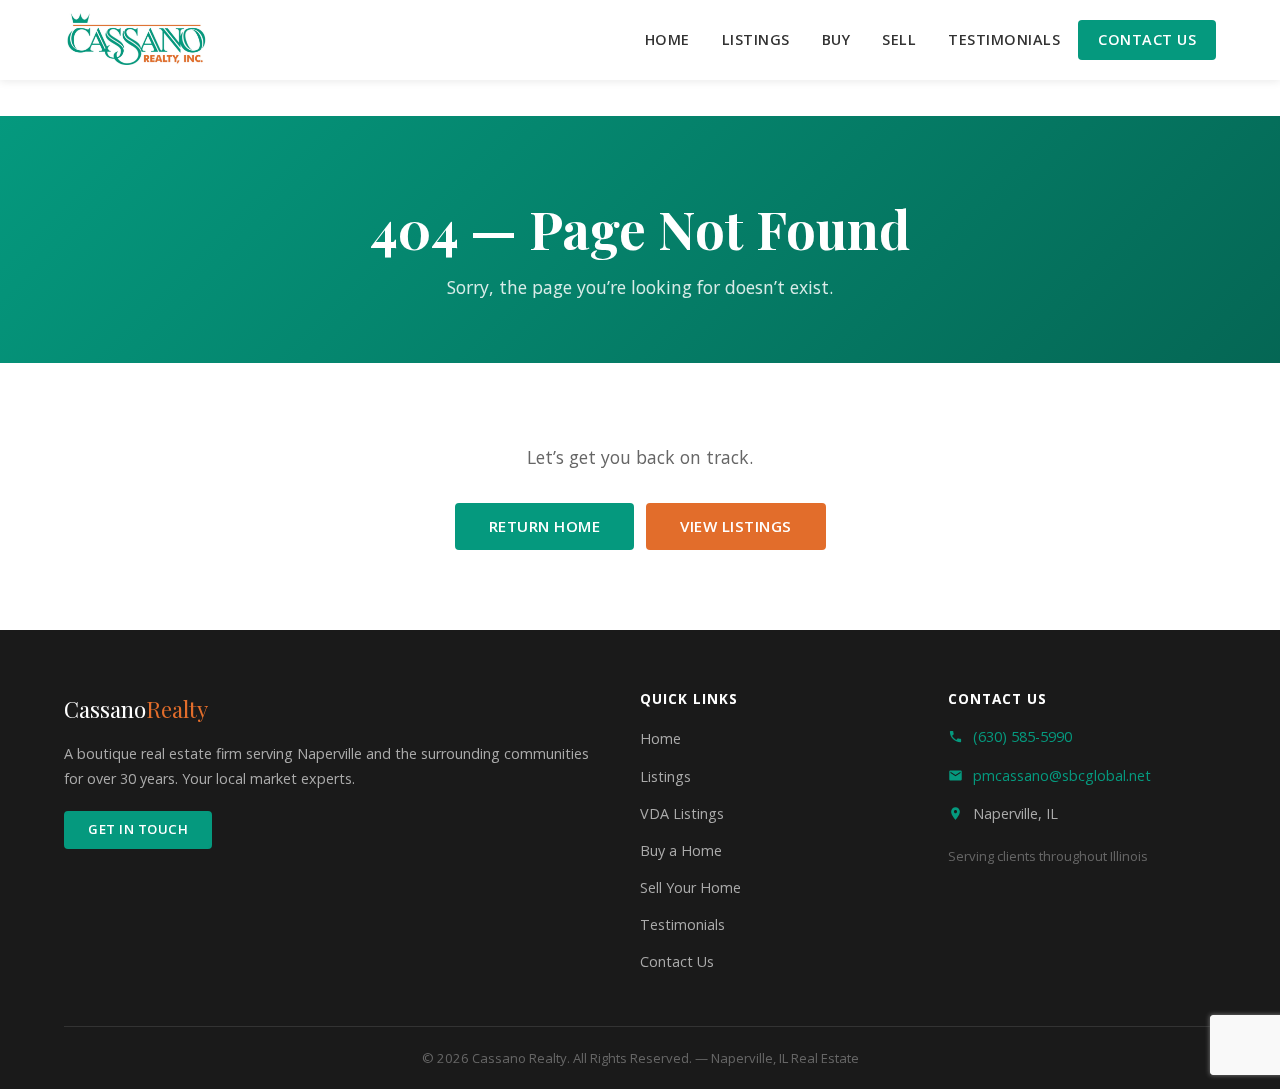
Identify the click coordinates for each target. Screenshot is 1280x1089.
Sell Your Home (690, 887)
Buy (836, 39)
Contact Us (1147, 39)
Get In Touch (138, 829)
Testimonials (1004, 39)
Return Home (545, 526)
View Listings (736, 526)
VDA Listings (682, 813)
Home (667, 39)
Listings (756, 39)
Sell (899, 39)
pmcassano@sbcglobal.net (1062, 775)
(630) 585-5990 (1022, 736)
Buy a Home (681, 850)
